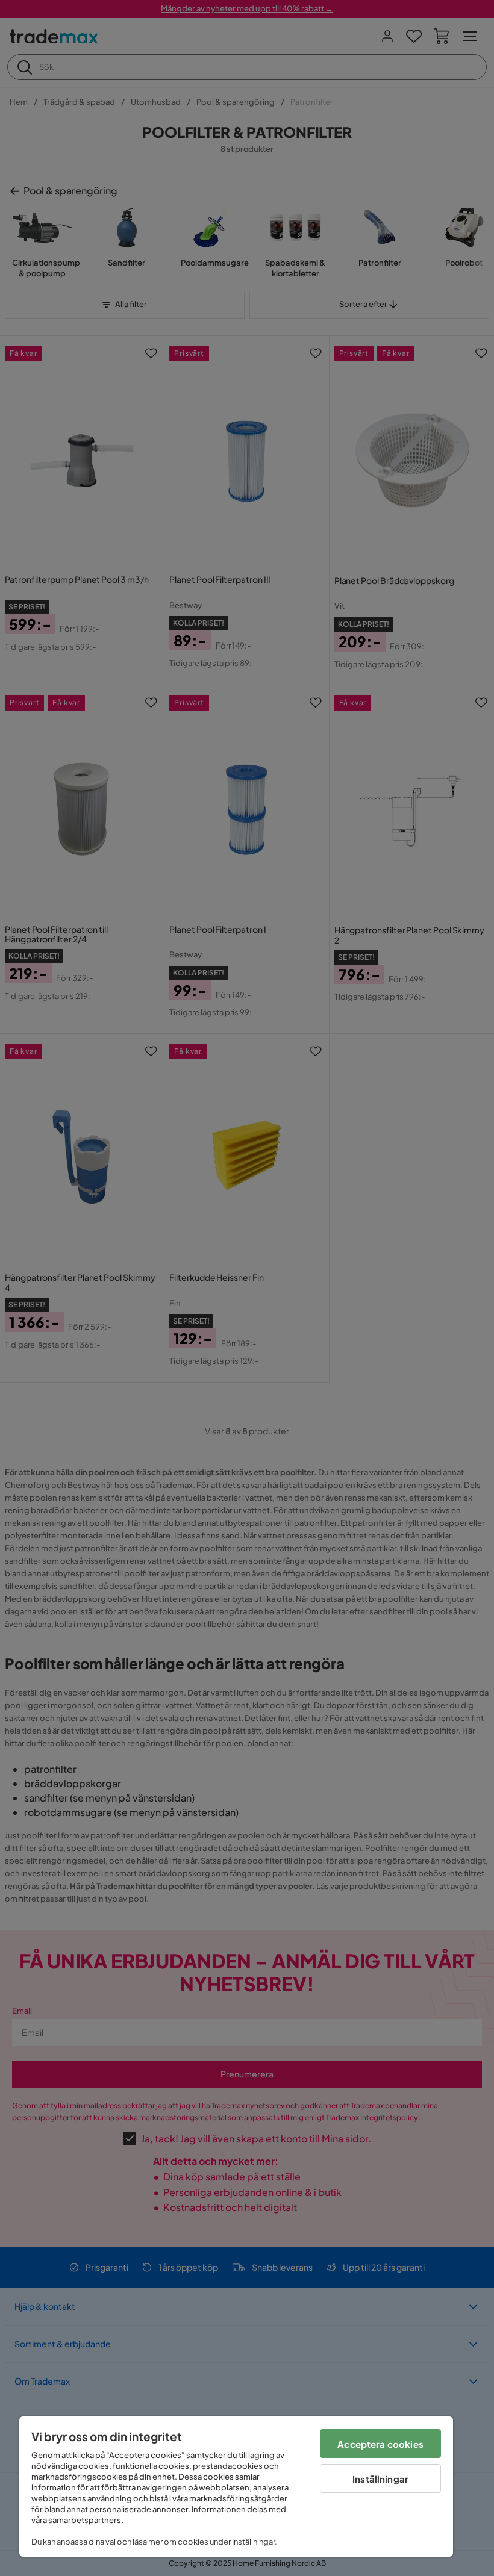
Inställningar (380, 2479)
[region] (236, 2487)
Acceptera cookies (380, 2444)
